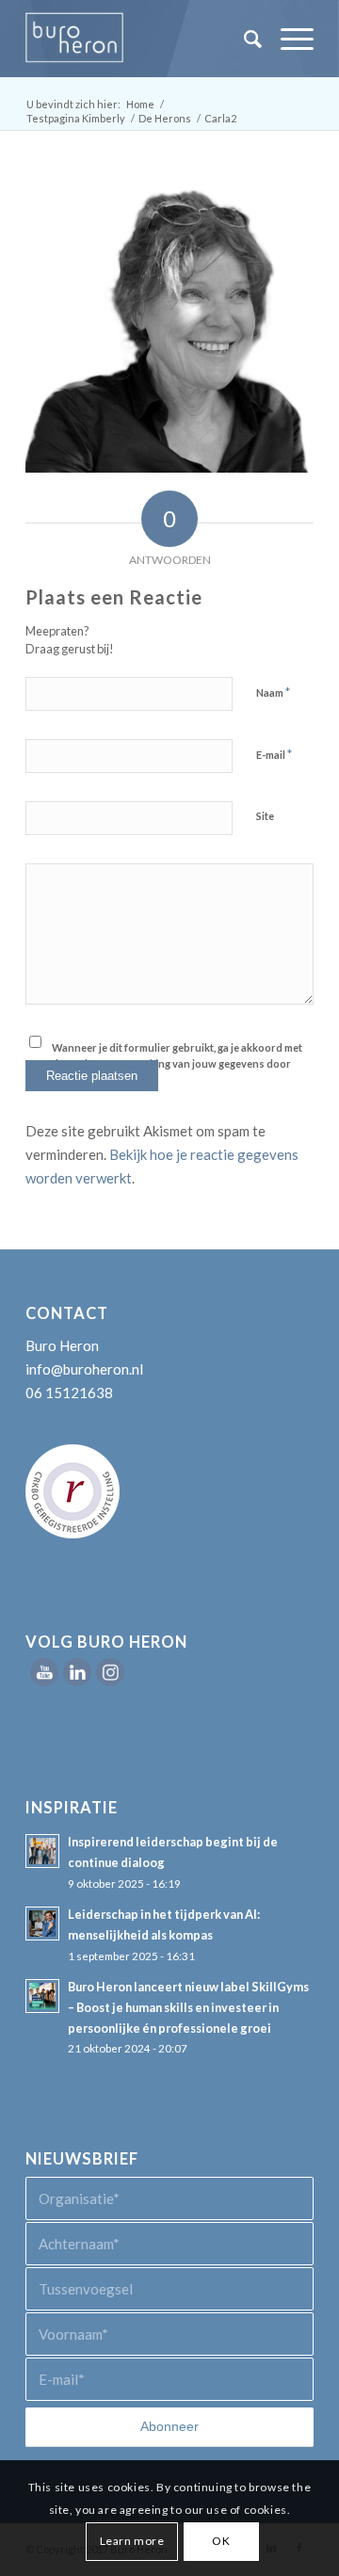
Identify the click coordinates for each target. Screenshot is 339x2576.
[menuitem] (243, 39)
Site (265, 816)
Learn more (132, 2541)
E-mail (274, 754)
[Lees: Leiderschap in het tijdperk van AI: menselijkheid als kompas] (42, 1924)
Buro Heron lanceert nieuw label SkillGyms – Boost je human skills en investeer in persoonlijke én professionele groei (188, 2007)
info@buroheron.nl (84, 1369)
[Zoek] (243, 39)
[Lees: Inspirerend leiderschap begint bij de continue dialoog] (42, 1851)
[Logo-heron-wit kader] (141, 39)
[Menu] (288, 39)
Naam (273, 692)
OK (221, 2541)
